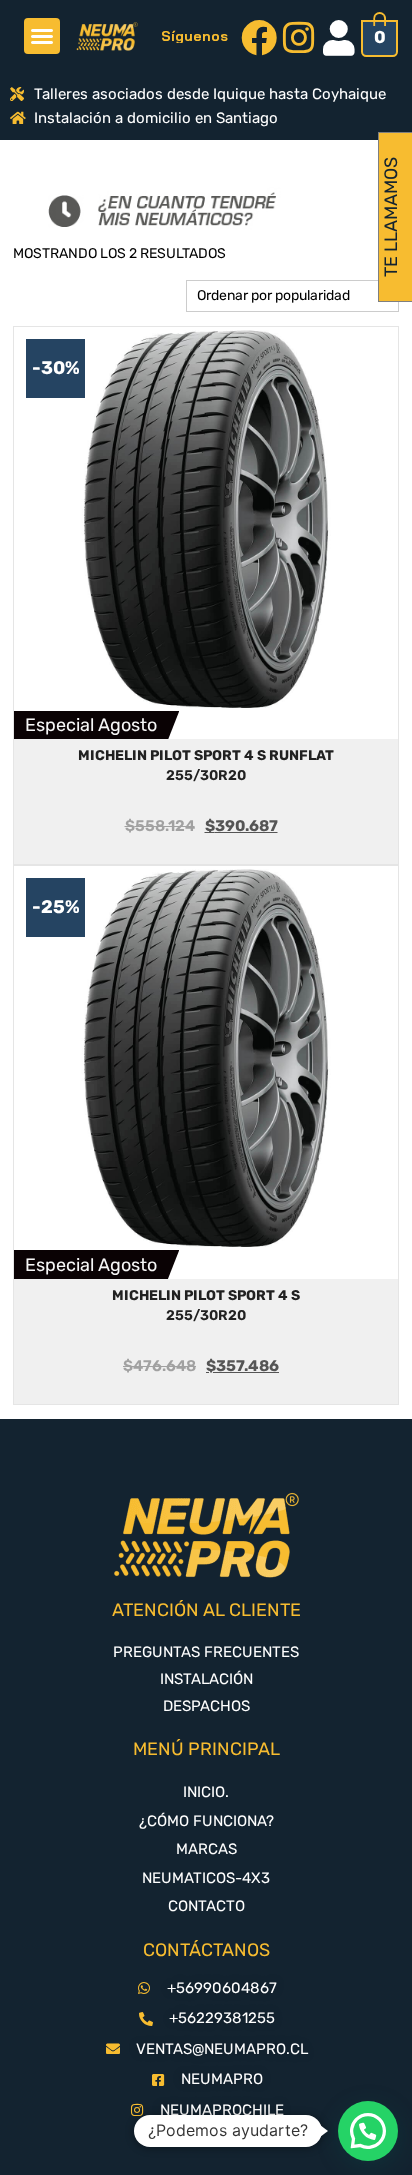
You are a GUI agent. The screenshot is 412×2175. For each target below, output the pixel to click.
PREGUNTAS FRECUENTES (206, 1652)
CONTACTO (206, 1906)
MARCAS (206, 1849)
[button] (42, 36)
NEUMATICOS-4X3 (206, 1878)
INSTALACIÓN (206, 1679)
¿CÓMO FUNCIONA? (206, 1821)
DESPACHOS (206, 1706)
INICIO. (206, 1792)
